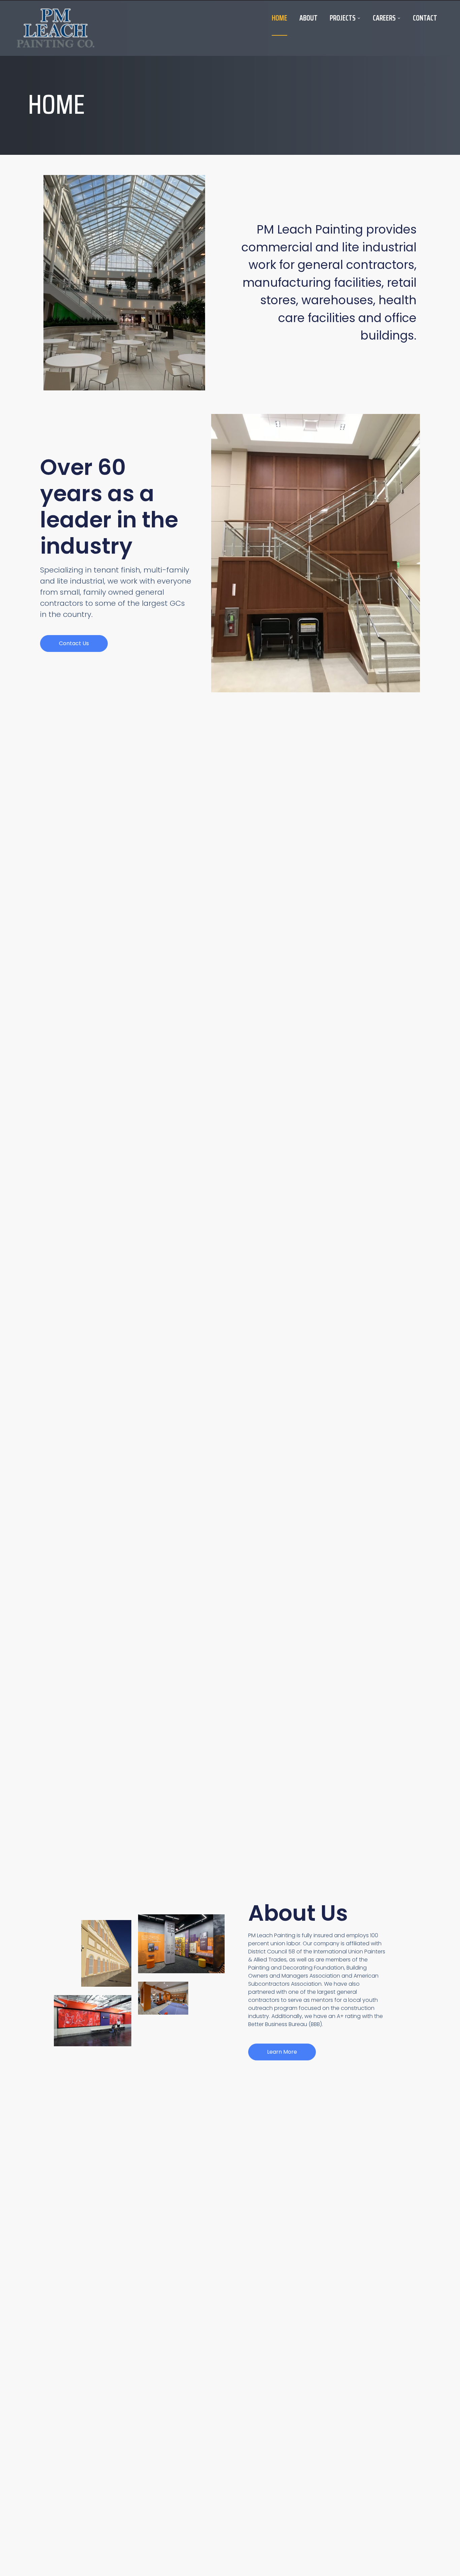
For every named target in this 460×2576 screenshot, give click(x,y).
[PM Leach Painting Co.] (56, 28)
